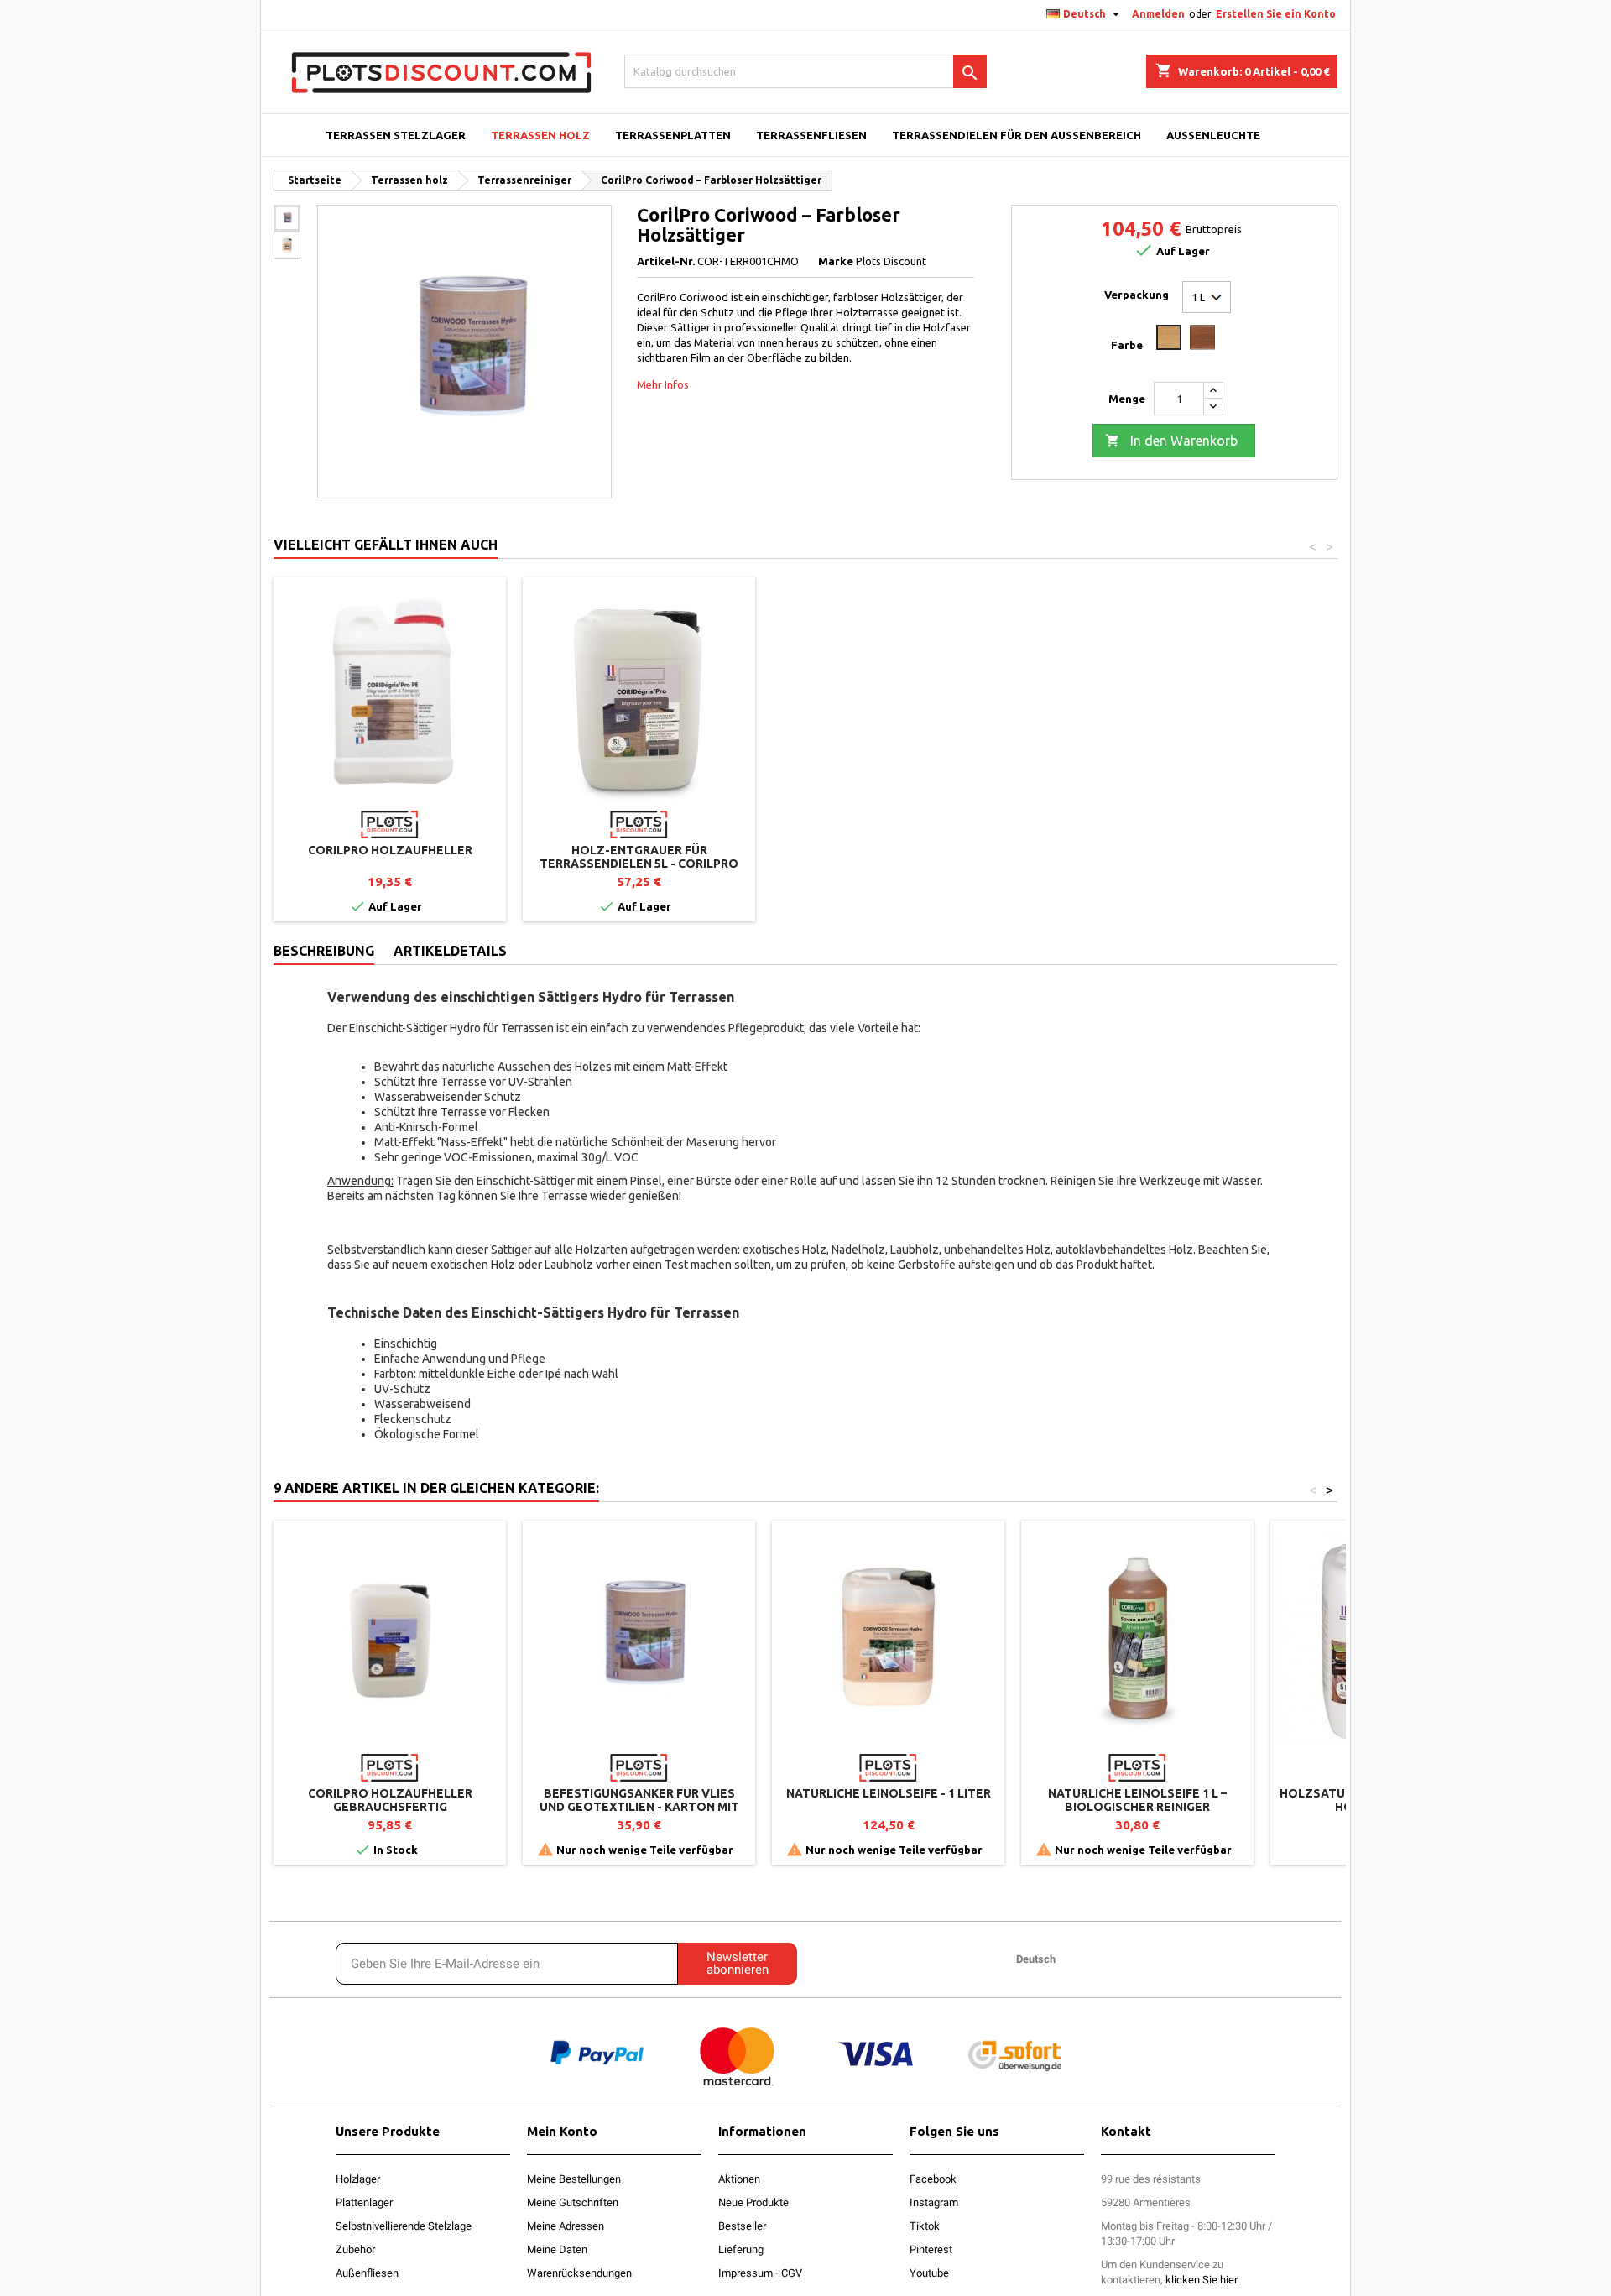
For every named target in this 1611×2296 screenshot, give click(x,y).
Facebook (933, 2179)
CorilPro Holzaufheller (390, 850)
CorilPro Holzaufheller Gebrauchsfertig (390, 1800)
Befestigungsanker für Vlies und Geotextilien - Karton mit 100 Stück (639, 1807)
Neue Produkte (753, 2202)
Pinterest (931, 2249)
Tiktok (925, 2226)
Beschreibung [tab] (324, 951)
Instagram (934, 2202)
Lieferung (741, 2249)
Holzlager (358, 2179)
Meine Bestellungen (574, 2179)
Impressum (746, 2273)
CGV (792, 2273)
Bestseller (742, 2226)
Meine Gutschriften (573, 2202)
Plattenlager (364, 2202)
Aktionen (739, 2179)
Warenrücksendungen (579, 2273)
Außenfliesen (367, 2273)
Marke (836, 261)
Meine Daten (557, 2249)
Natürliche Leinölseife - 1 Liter (889, 1793)
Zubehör (355, 2249)
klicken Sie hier (1201, 2280)
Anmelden (1158, 14)
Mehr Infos (663, 384)
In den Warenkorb (1171, 441)
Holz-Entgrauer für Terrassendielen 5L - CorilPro (639, 857)
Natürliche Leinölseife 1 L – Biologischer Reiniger (1137, 1800)
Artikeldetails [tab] (450, 951)
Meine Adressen (566, 2226)
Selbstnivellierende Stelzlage (404, 2226)
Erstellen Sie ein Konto (1276, 14)
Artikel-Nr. (666, 261)
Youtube (929, 2273)
